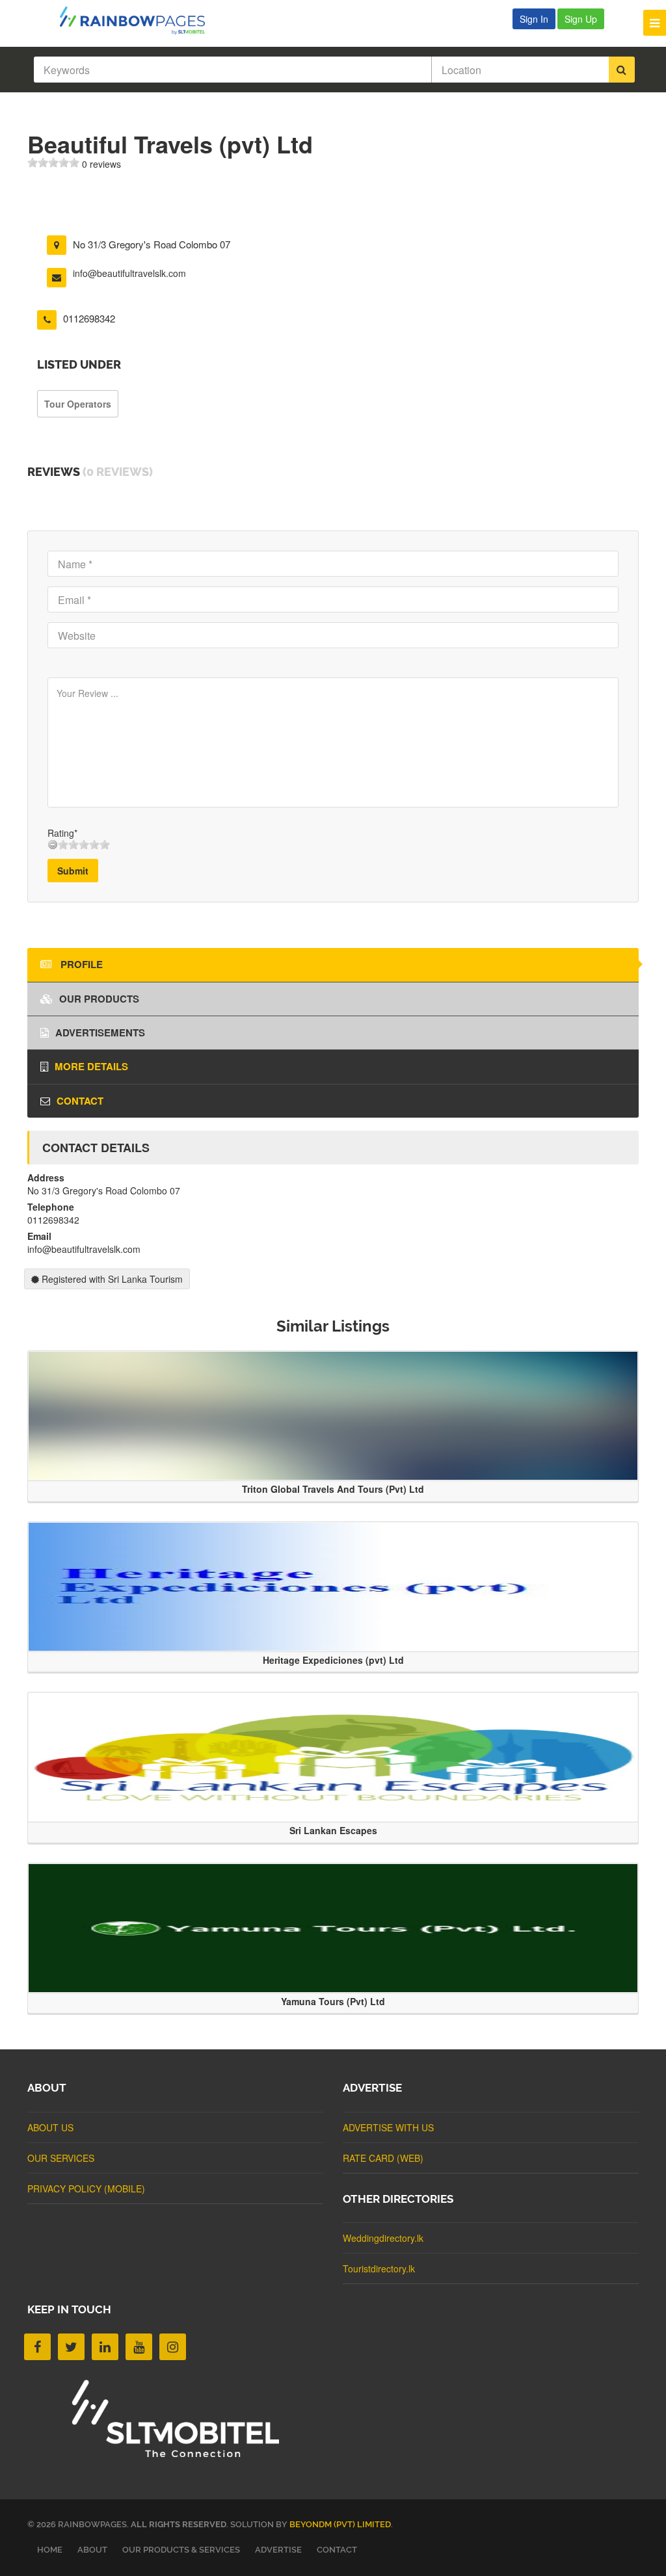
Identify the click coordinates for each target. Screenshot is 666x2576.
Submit (73, 871)
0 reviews (101, 164)
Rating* (62, 833)
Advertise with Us (388, 2127)
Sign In (534, 19)
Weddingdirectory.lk (383, 2238)
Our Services (61, 2158)
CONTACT (337, 2550)
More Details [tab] (91, 1066)
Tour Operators (78, 404)
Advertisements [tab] (100, 1032)
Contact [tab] (80, 1101)
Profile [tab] (80, 964)
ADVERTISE (278, 2550)
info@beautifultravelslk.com (129, 273)
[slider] (53, 163)
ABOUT (92, 2550)
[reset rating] (53, 845)
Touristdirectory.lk (379, 2268)
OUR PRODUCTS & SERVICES (181, 2550)
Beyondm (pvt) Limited (340, 2524)
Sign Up (581, 19)
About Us (50, 2127)
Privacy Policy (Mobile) (86, 2188)
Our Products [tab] (99, 999)
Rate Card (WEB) (383, 2158)
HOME (50, 2550)
